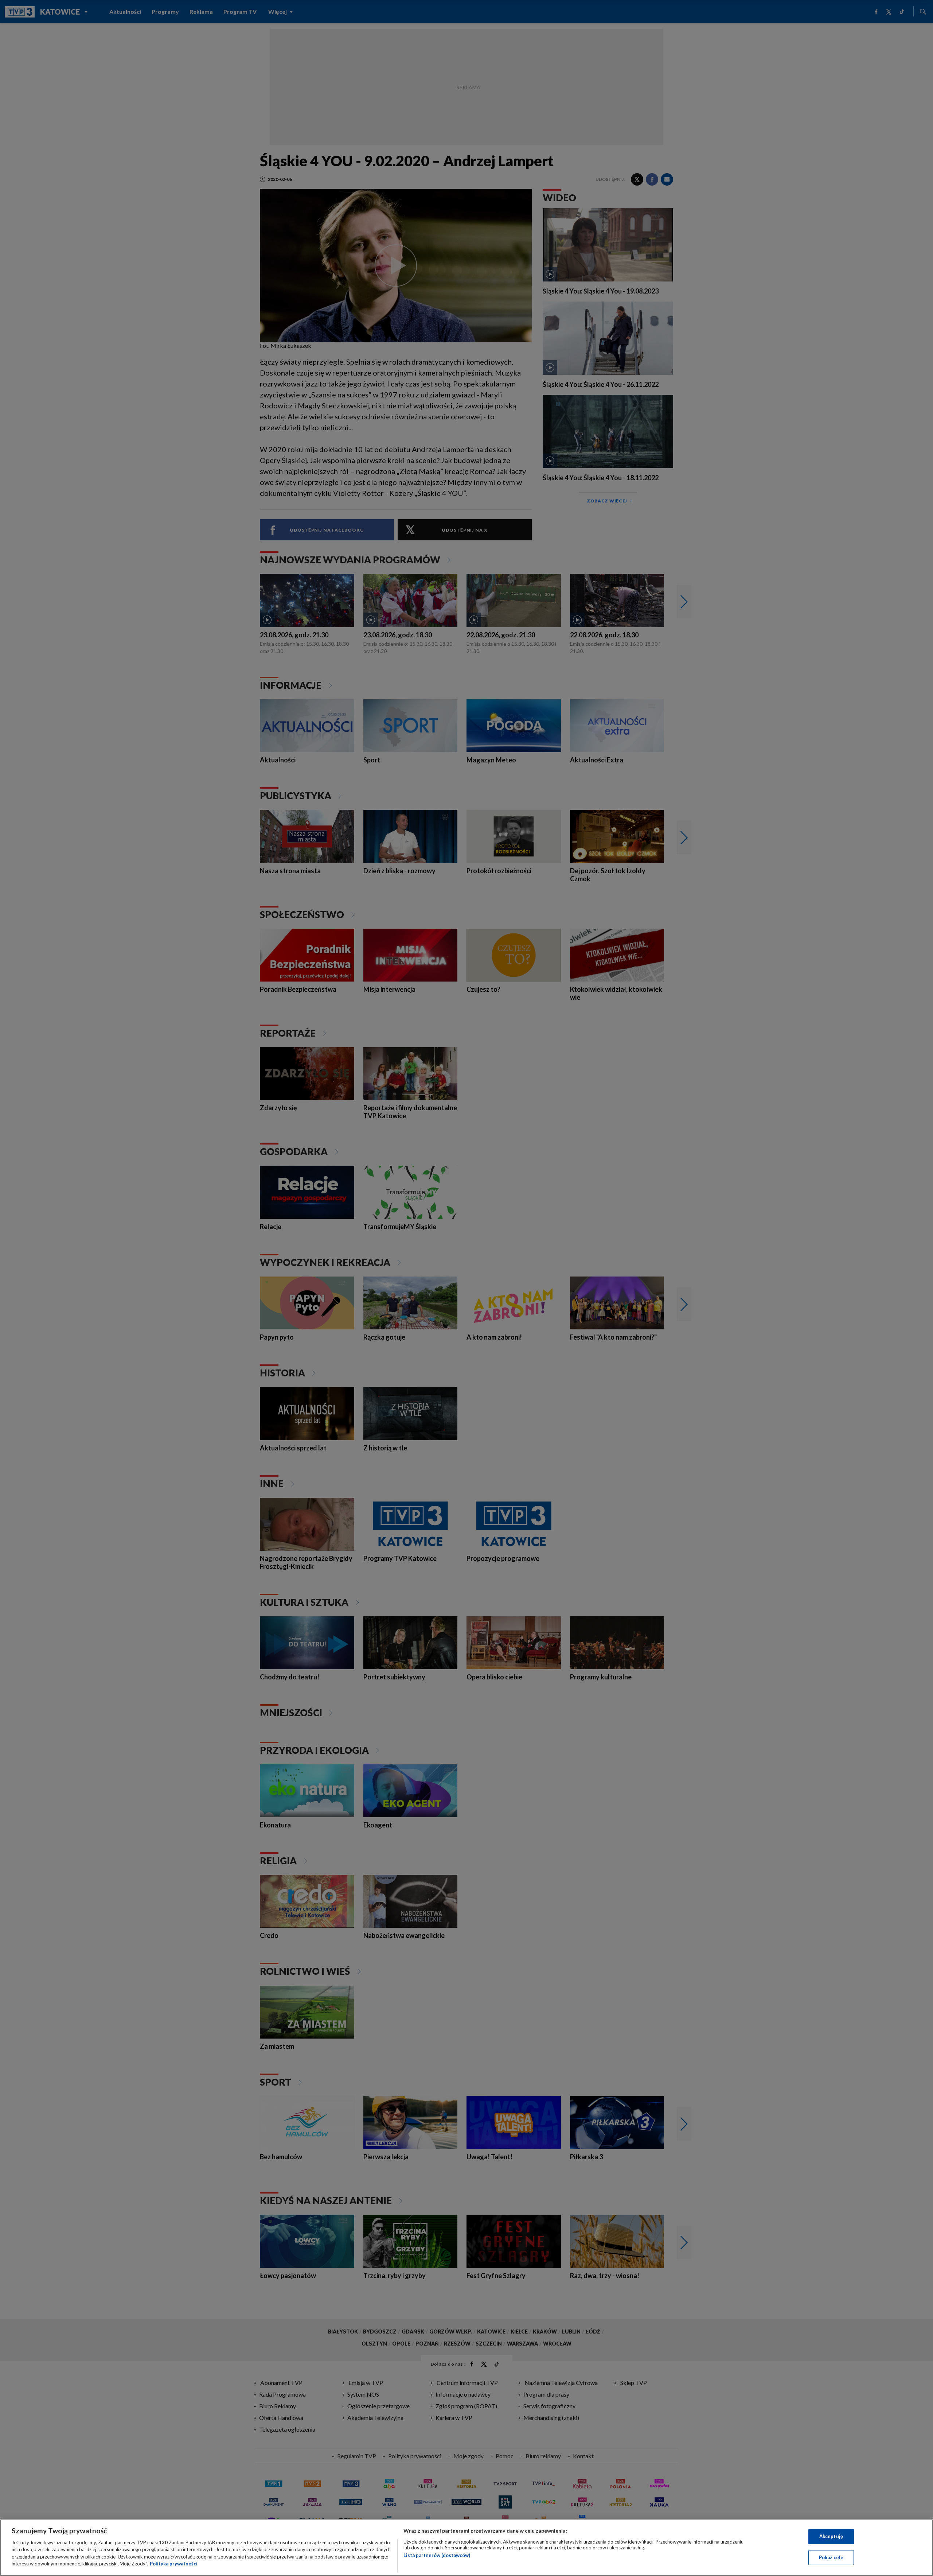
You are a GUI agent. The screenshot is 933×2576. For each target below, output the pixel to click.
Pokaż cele (831, 2557)
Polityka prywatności (174, 2564)
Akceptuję (831, 2536)
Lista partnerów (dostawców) (437, 2555)
